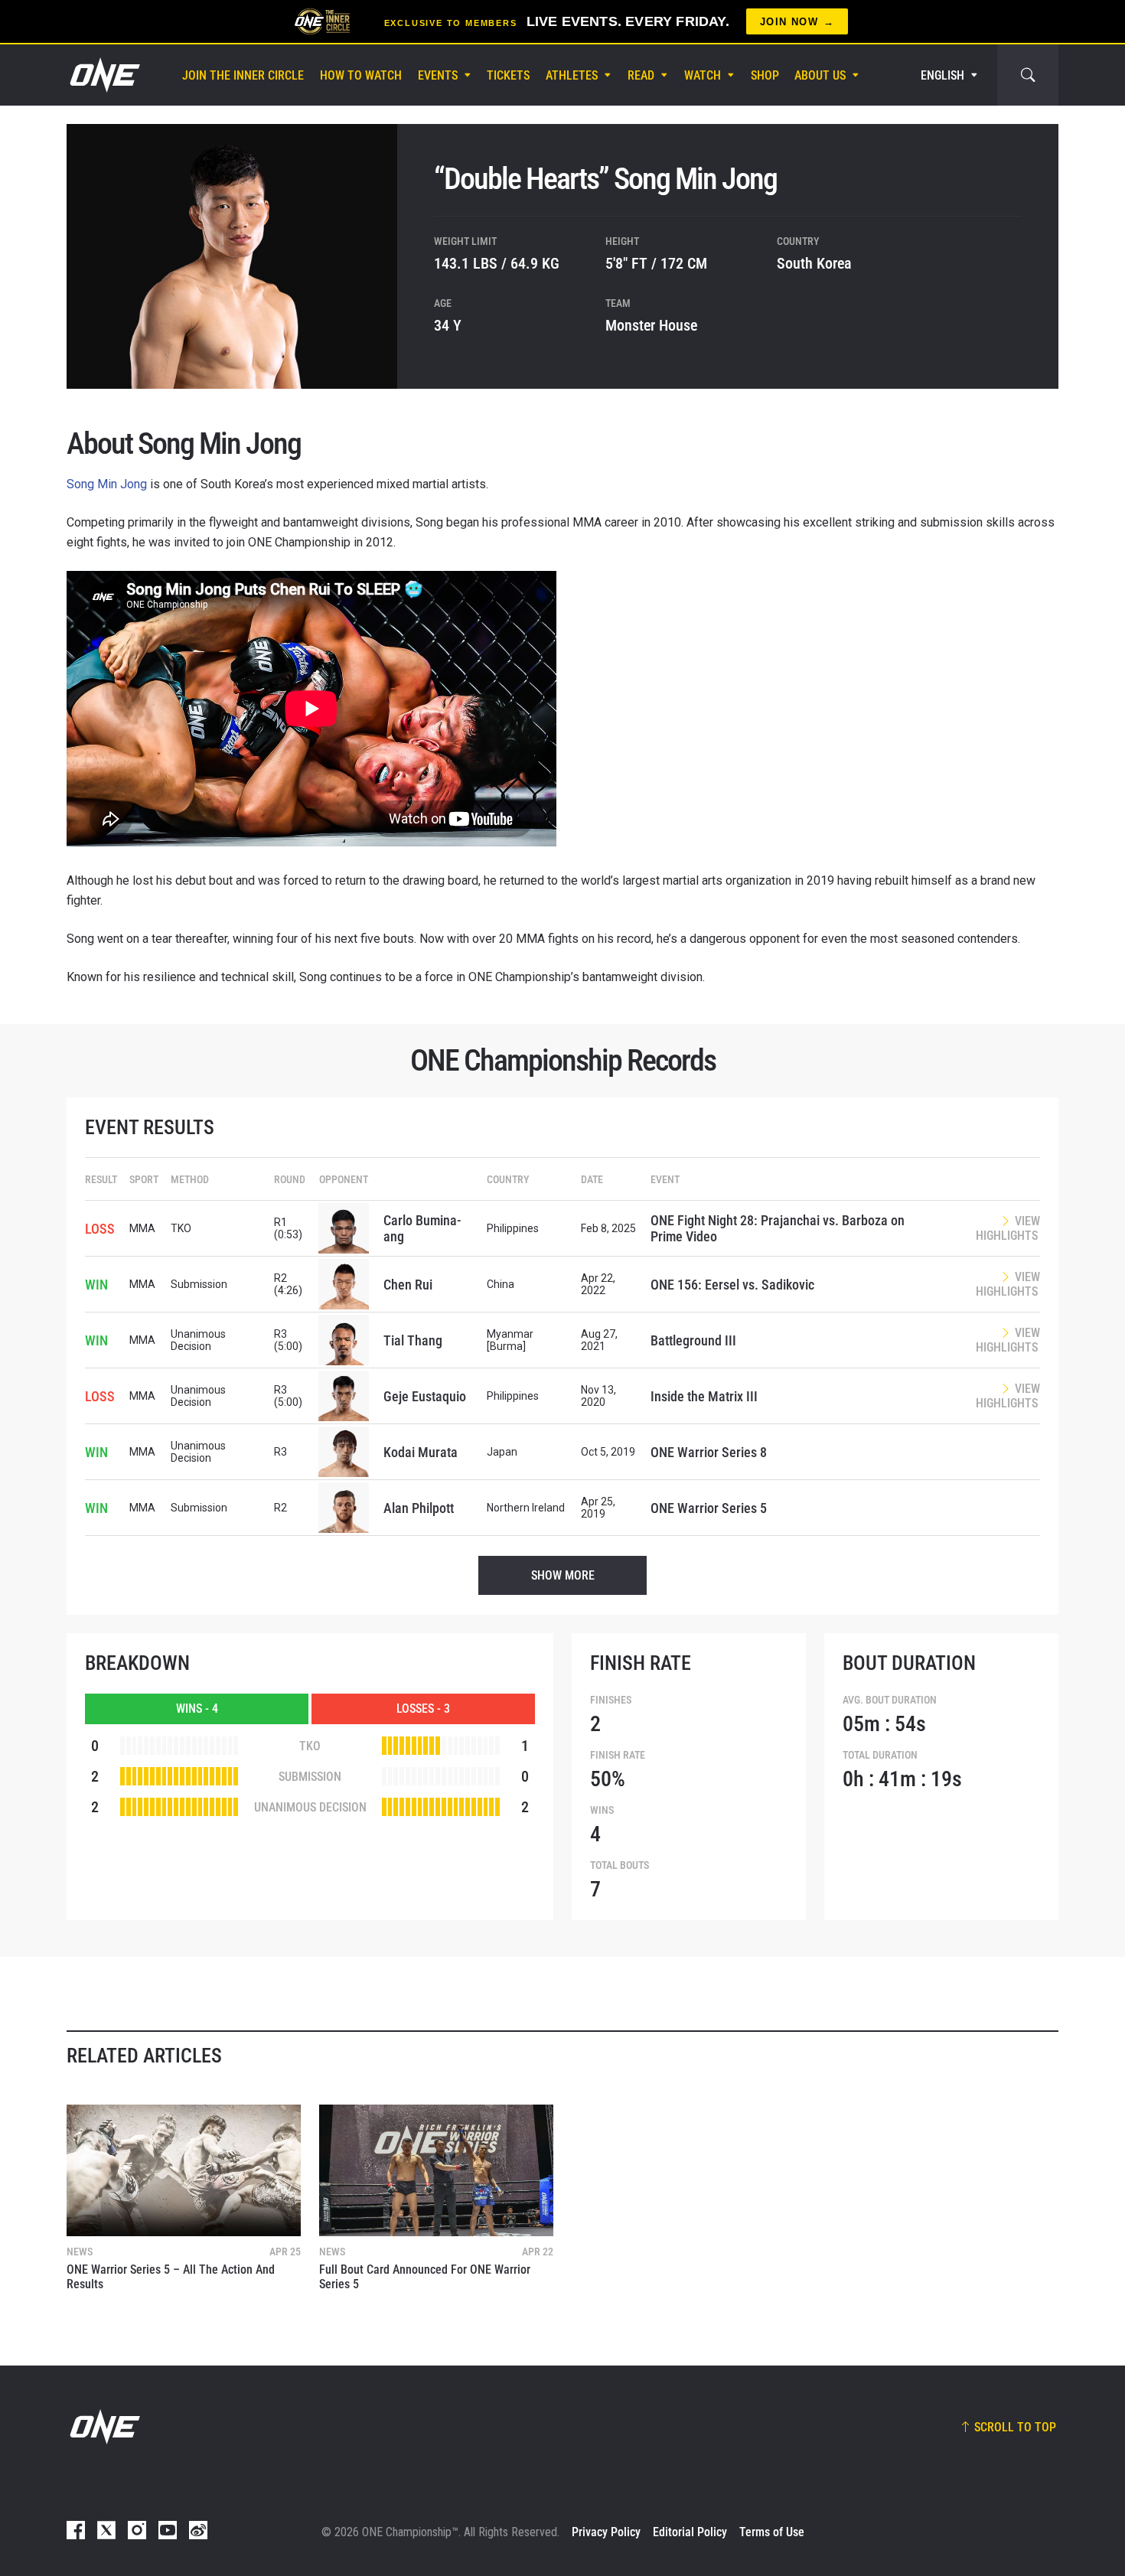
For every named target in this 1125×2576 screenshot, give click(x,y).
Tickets (508, 75)
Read (641, 75)
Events (438, 75)
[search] (1028, 75)
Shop (765, 75)
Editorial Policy (690, 2532)
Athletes (572, 75)
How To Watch (361, 75)
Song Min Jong (107, 484)
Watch (703, 75)
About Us (820, 75)
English (942, 75)
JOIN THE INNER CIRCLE (243, 75)
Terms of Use (772, 2532)
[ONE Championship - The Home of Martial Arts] (103, 75)
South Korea (814, 263)
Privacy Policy (606, 2532)
